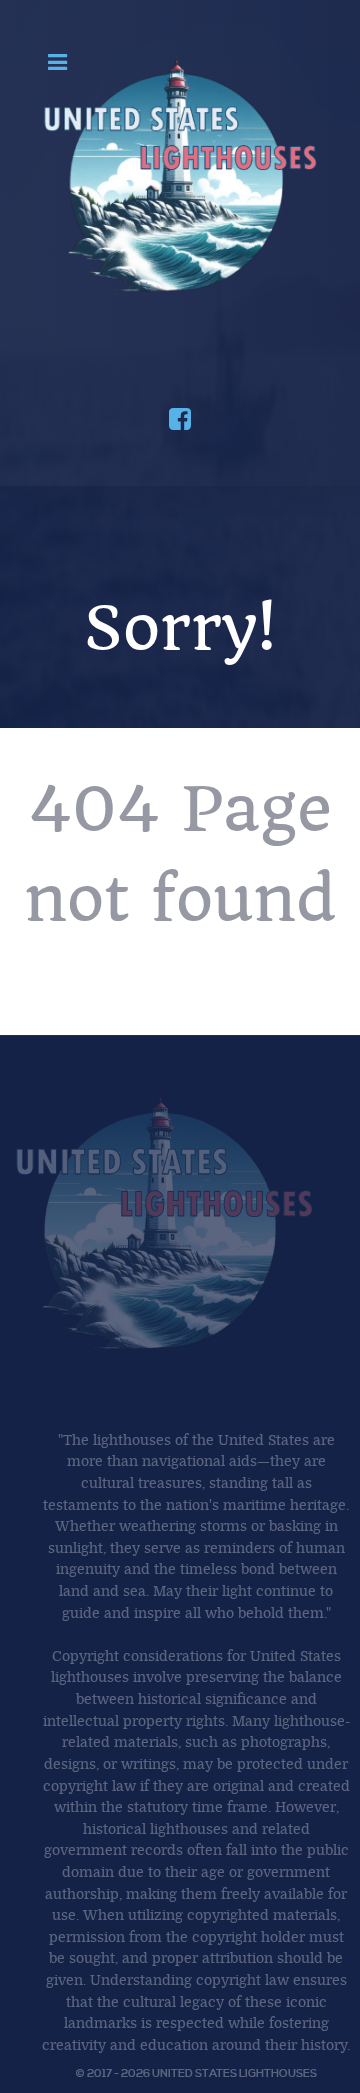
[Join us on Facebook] (180, 423)
